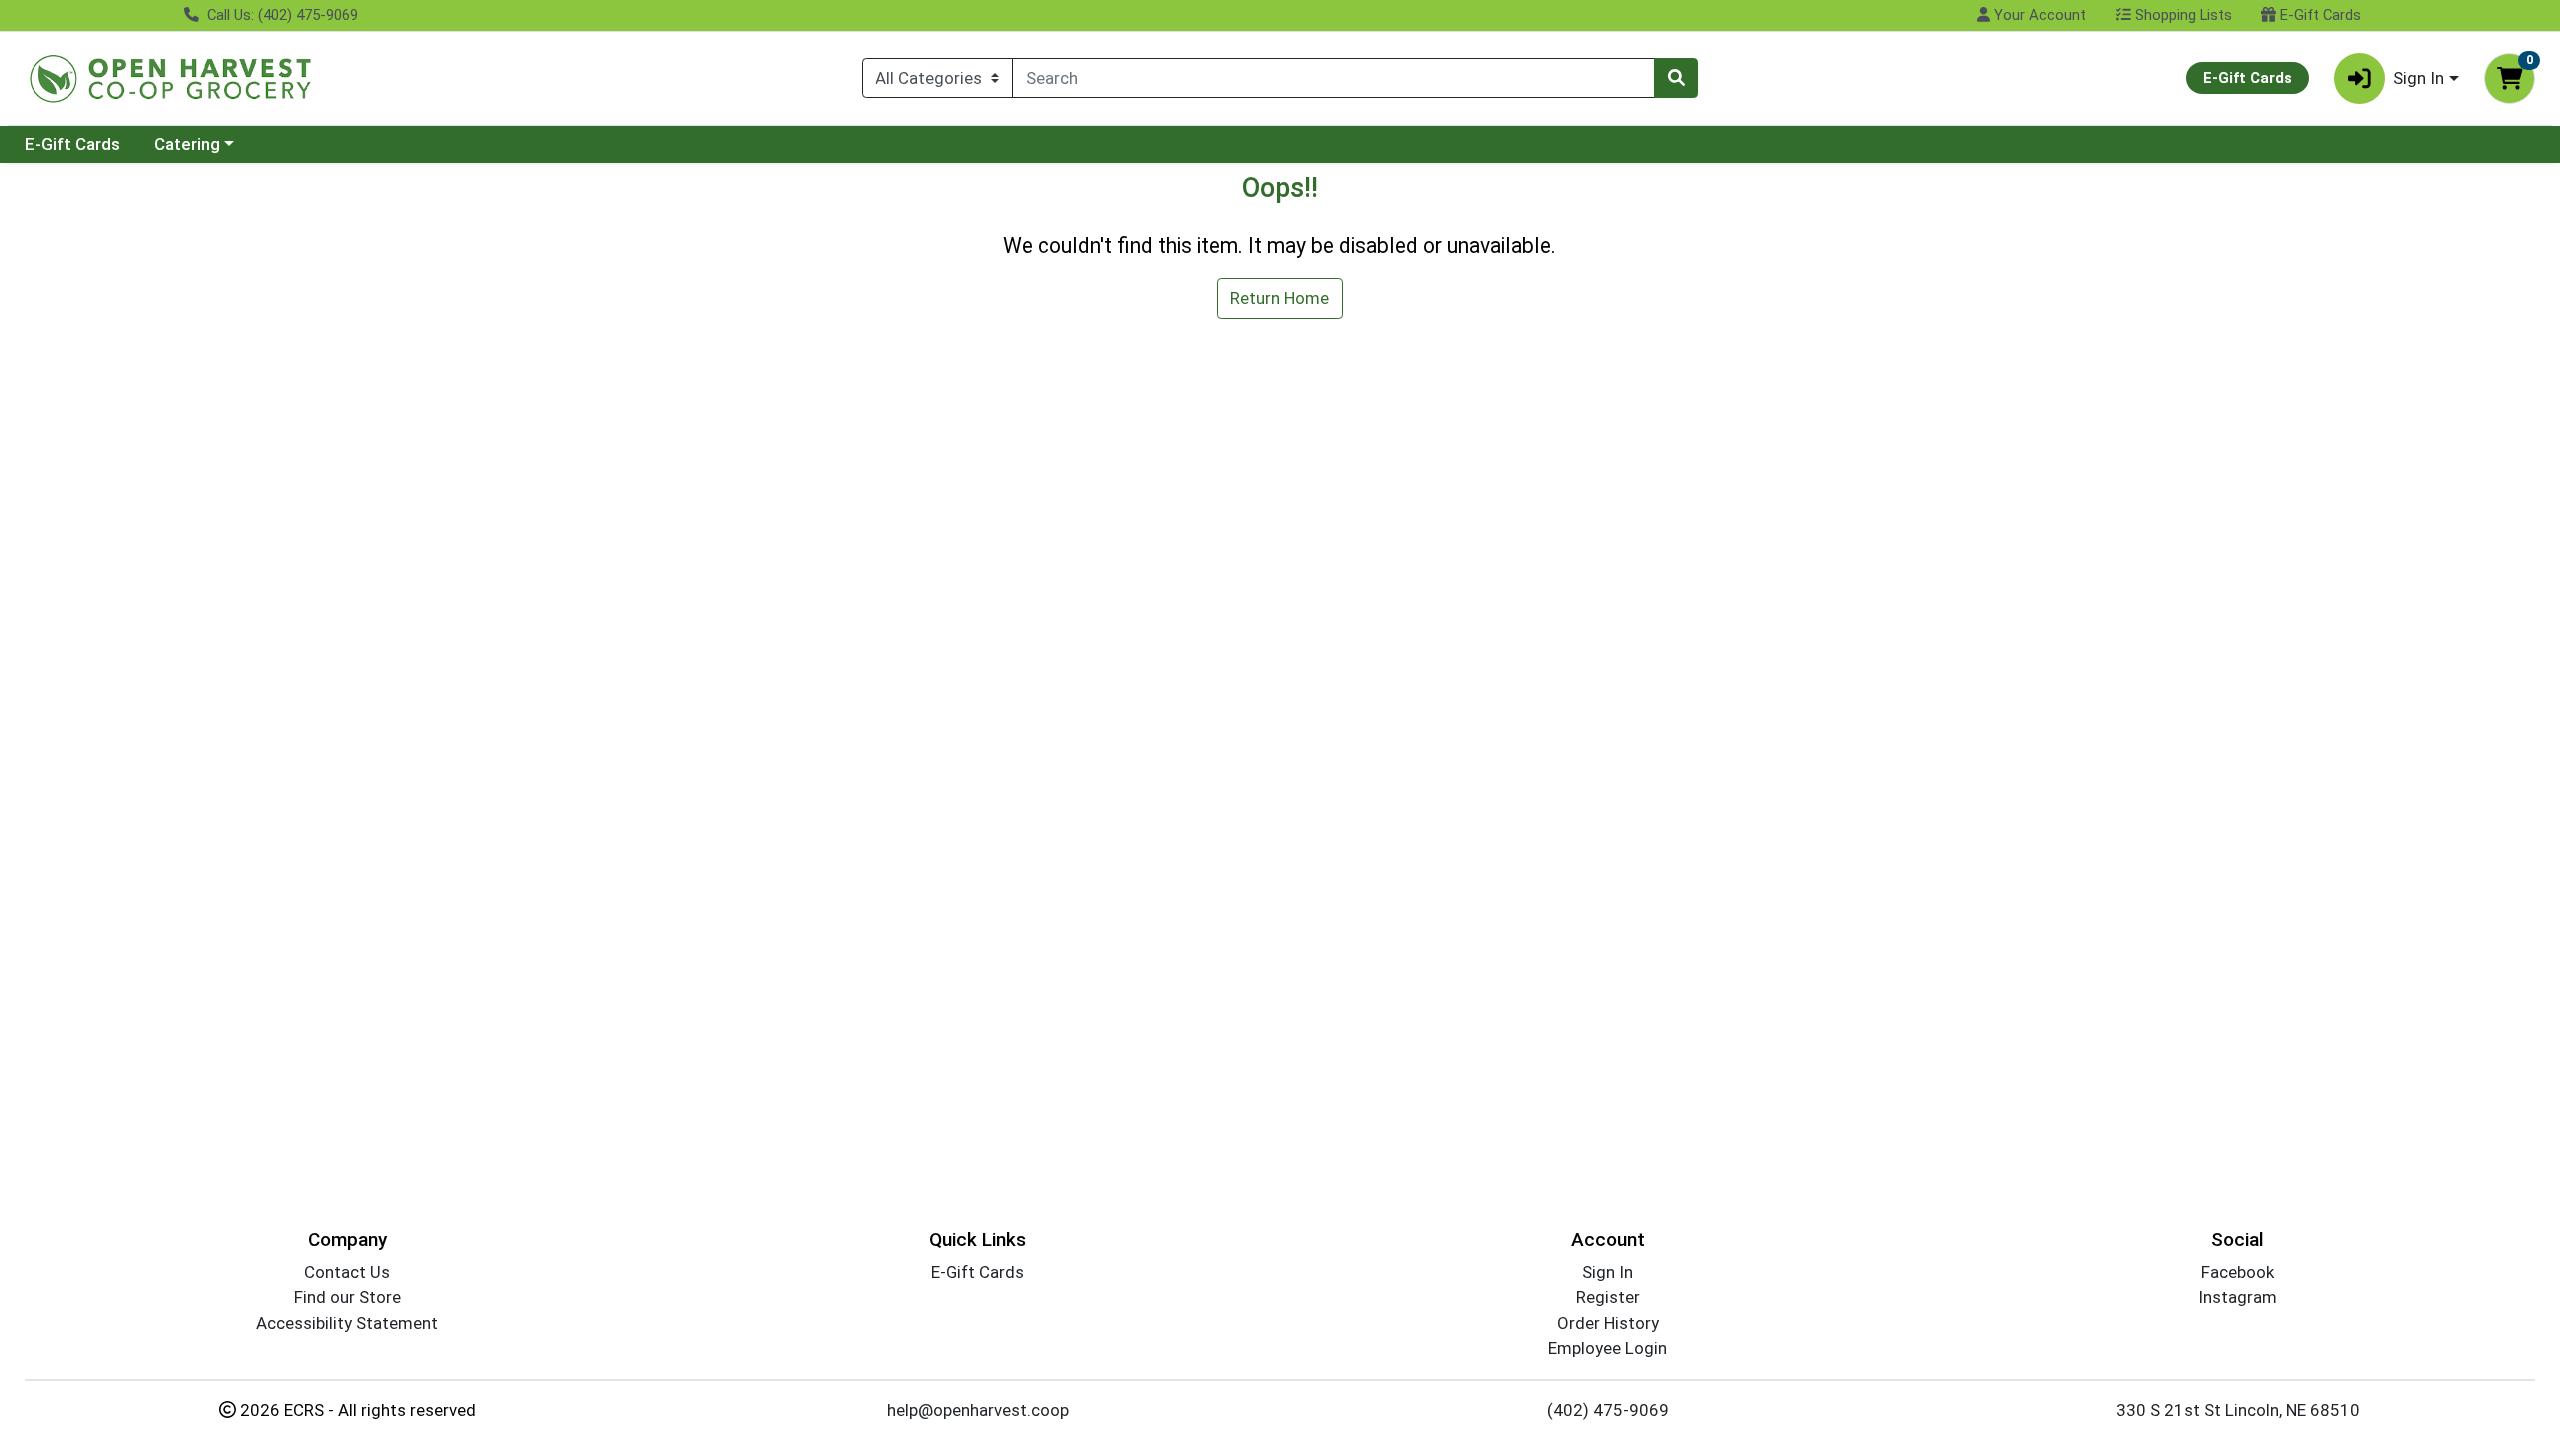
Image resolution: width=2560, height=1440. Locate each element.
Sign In (1607, 1272)
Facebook (2237, 1272)
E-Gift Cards (2318, 15)
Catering (187, 144)
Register (1608, 1297)
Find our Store (347, 1297)
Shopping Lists (2181, 15)
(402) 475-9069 (1608, 1410)
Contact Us (347, 1272)
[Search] (1676, 78)
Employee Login (1607, 1348)
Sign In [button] (2418, 78)
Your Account (2038, 15)
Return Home (1279, 298)
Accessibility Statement (347, 1323)
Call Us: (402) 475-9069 (280, 15)
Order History (1608, 1323)
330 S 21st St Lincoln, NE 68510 (2238, 1410)
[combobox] (1333, 78)
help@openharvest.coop (978, 1410)
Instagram (2237, 1297)
